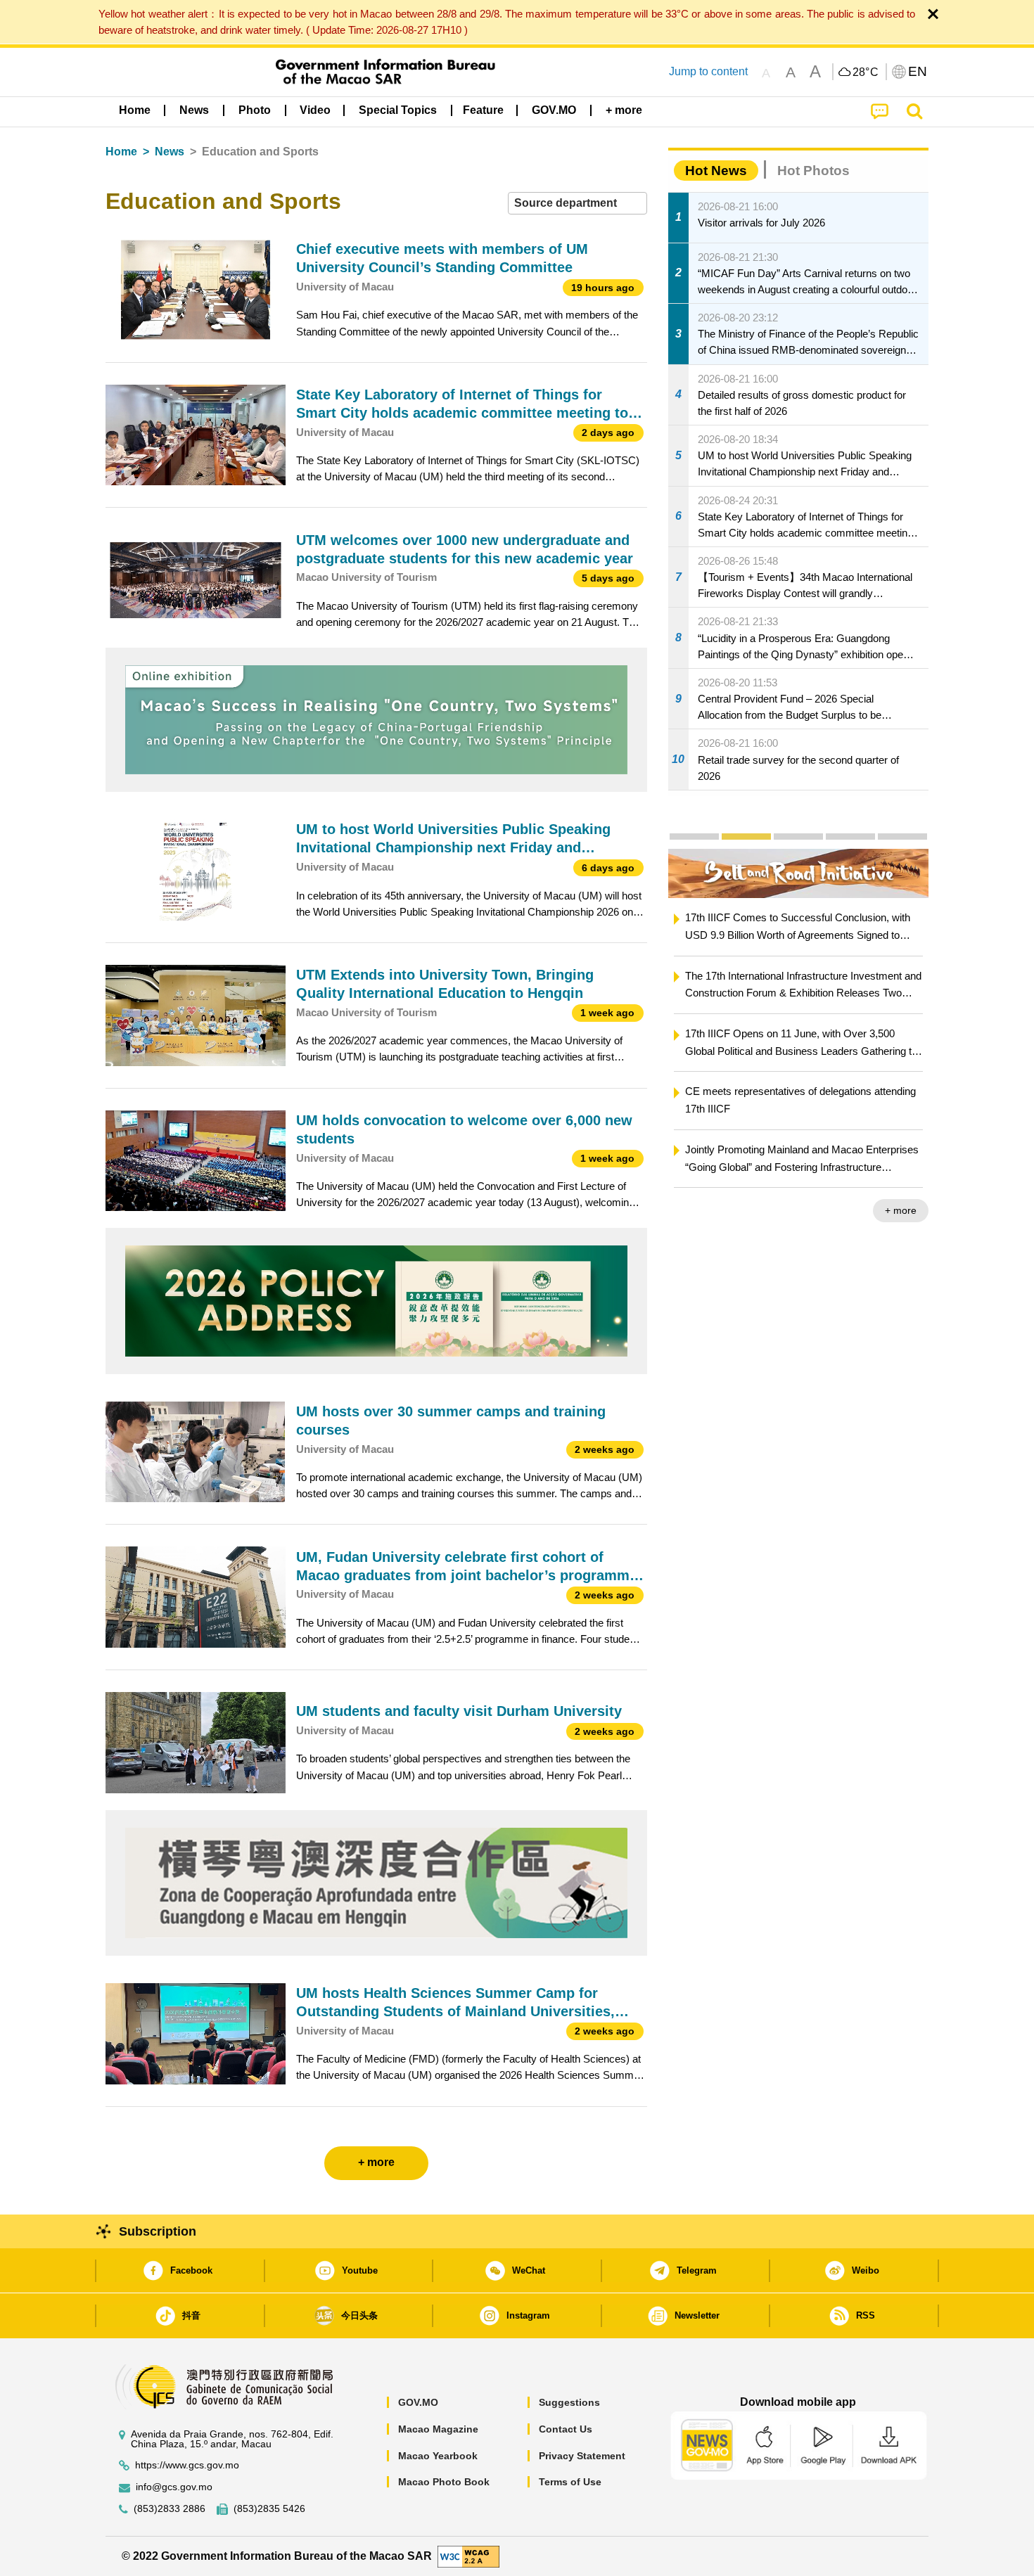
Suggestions (569, 2402)
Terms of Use (570, 2482)
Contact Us (566, 2429)
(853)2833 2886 (170, 2509)
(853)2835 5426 (269, 2509)
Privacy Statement (582, 2456)
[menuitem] (194, 110)
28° (866, 72)
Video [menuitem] (315, 110)
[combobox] (577, 204)
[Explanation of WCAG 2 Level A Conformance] (468, 2555)
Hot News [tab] (716, 171)
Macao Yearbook (438, 2456)
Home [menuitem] (135, 110)
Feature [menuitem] (483, 110)
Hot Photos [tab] (813, 171)
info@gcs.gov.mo (174, 2487)
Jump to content (708, 71)
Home (121, 152)
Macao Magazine (438, 2429)
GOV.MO (418, 2402)
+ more (901, 1210)
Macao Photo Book (444, 2482)
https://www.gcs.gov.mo (187, 2465)
